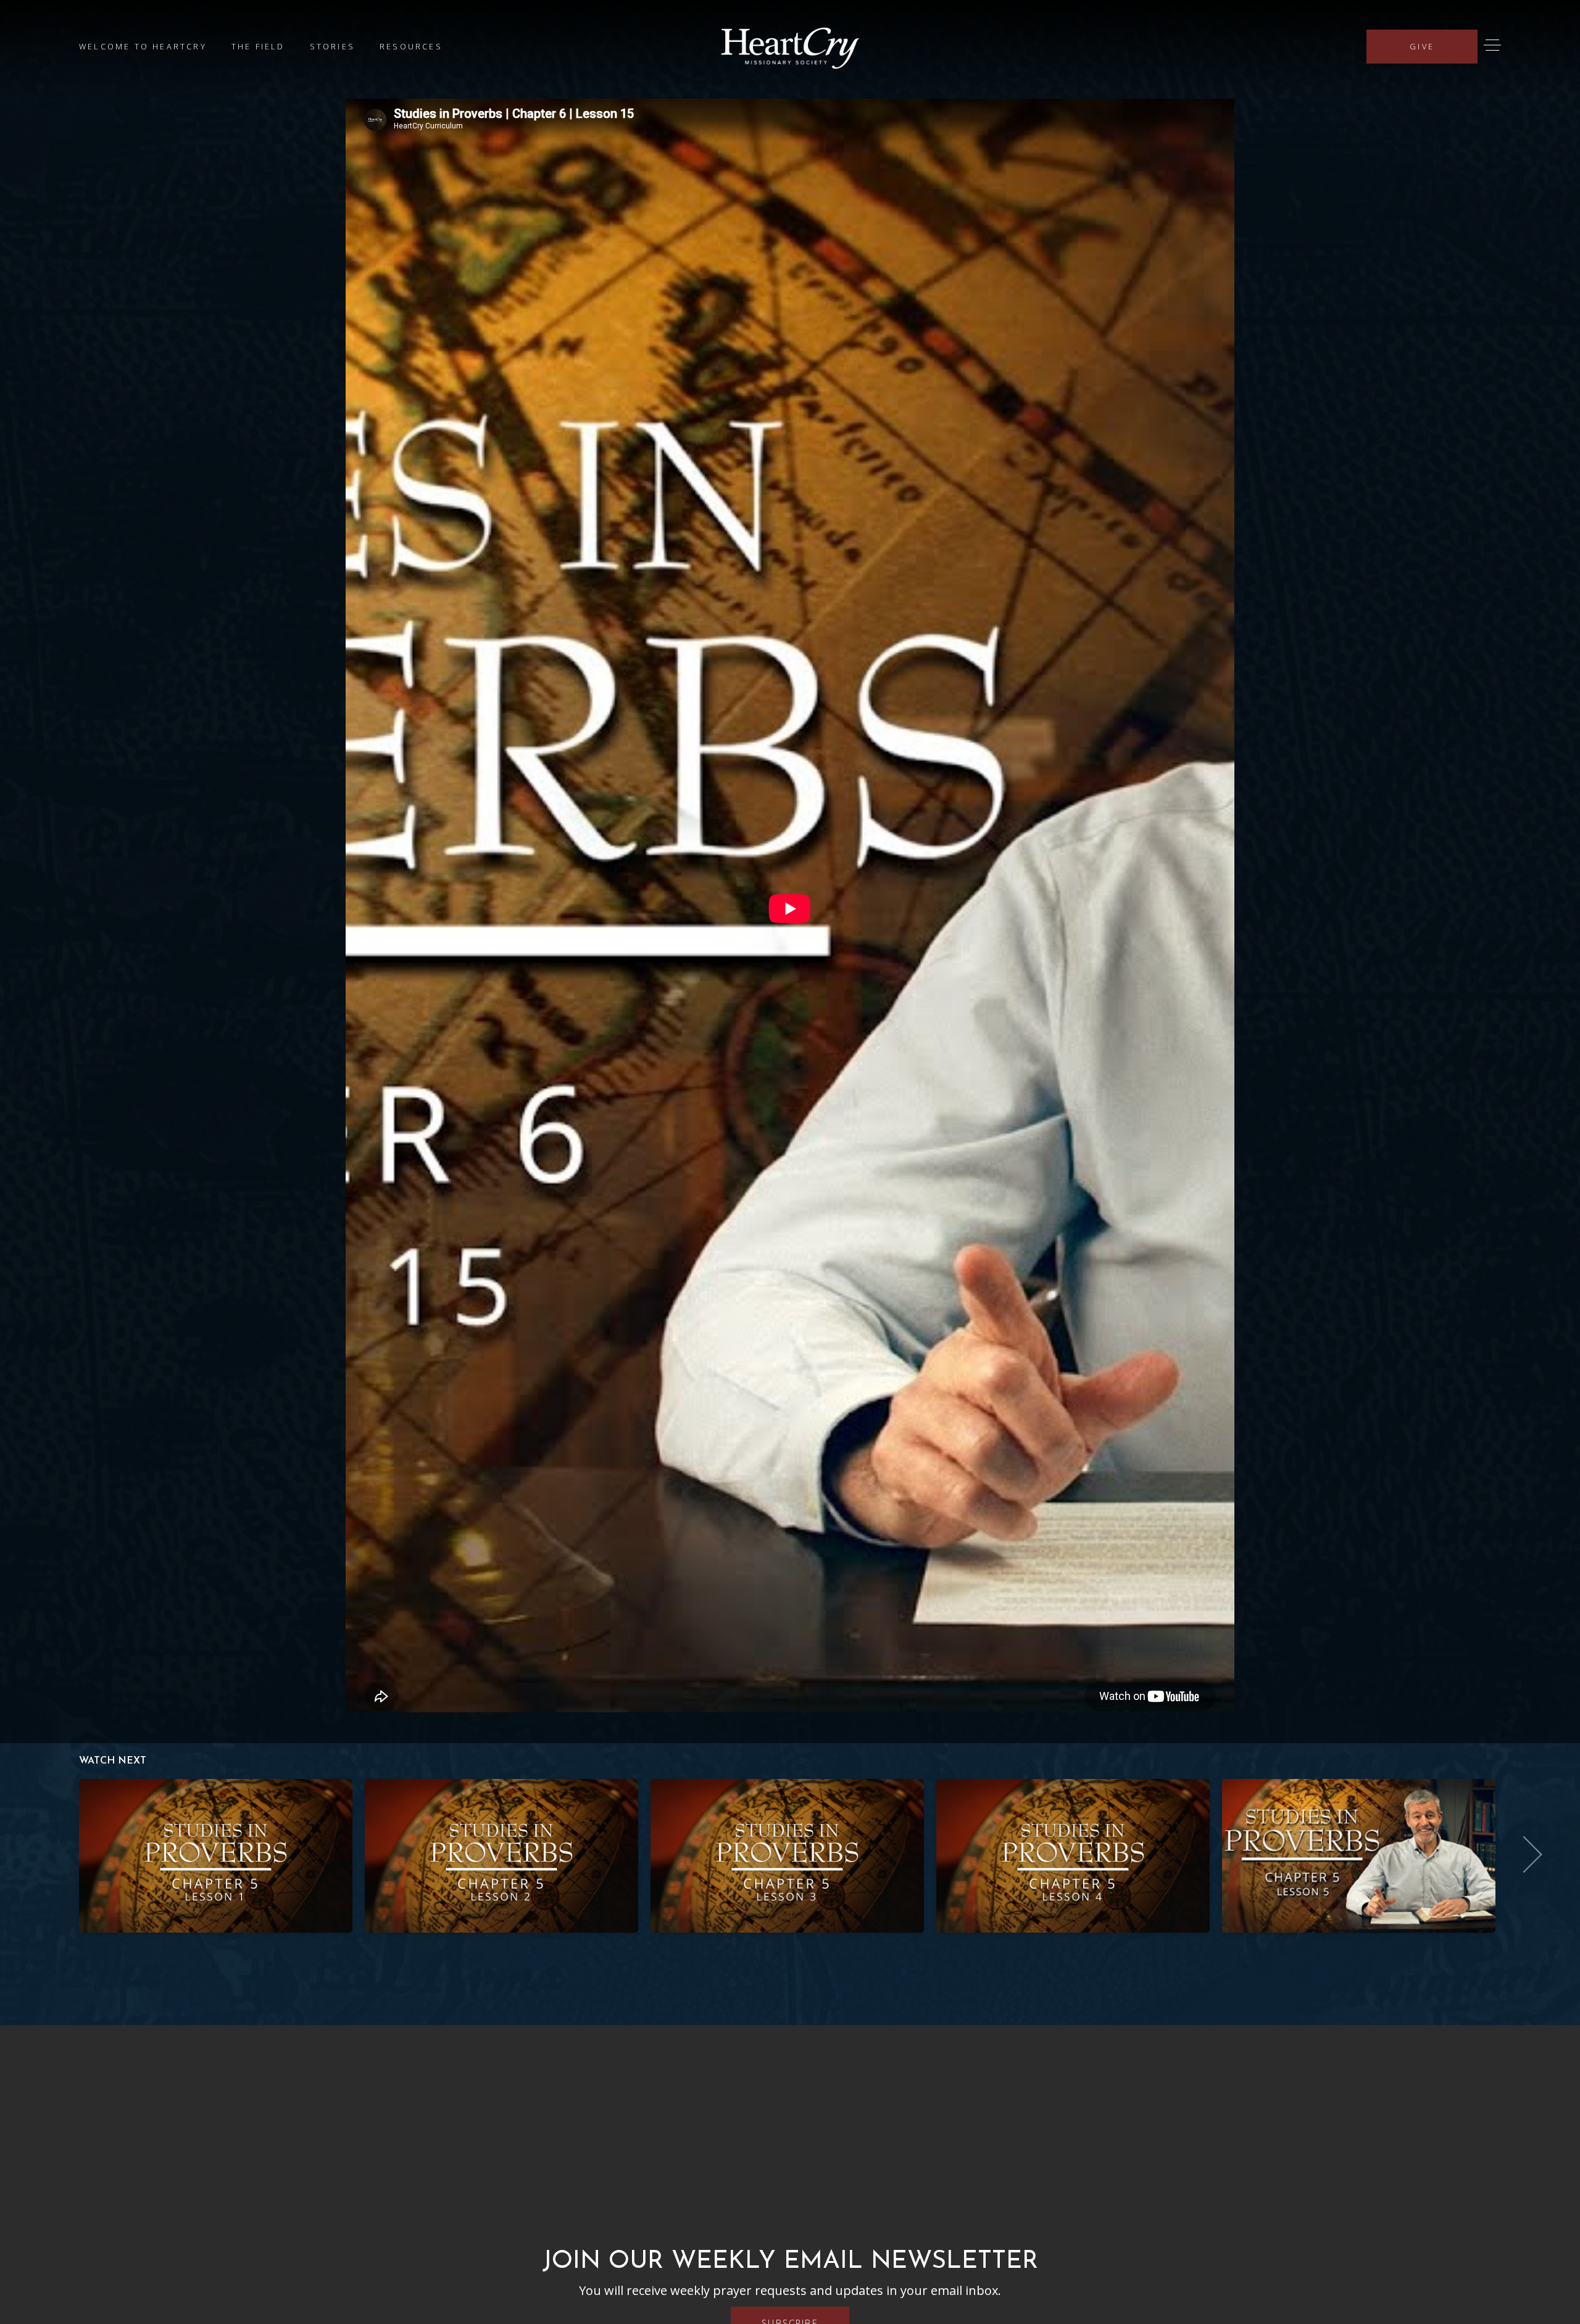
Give (1422, 46)
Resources (411, 46)
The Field (258, 46)
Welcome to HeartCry (143, 46)
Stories (332, 46)
